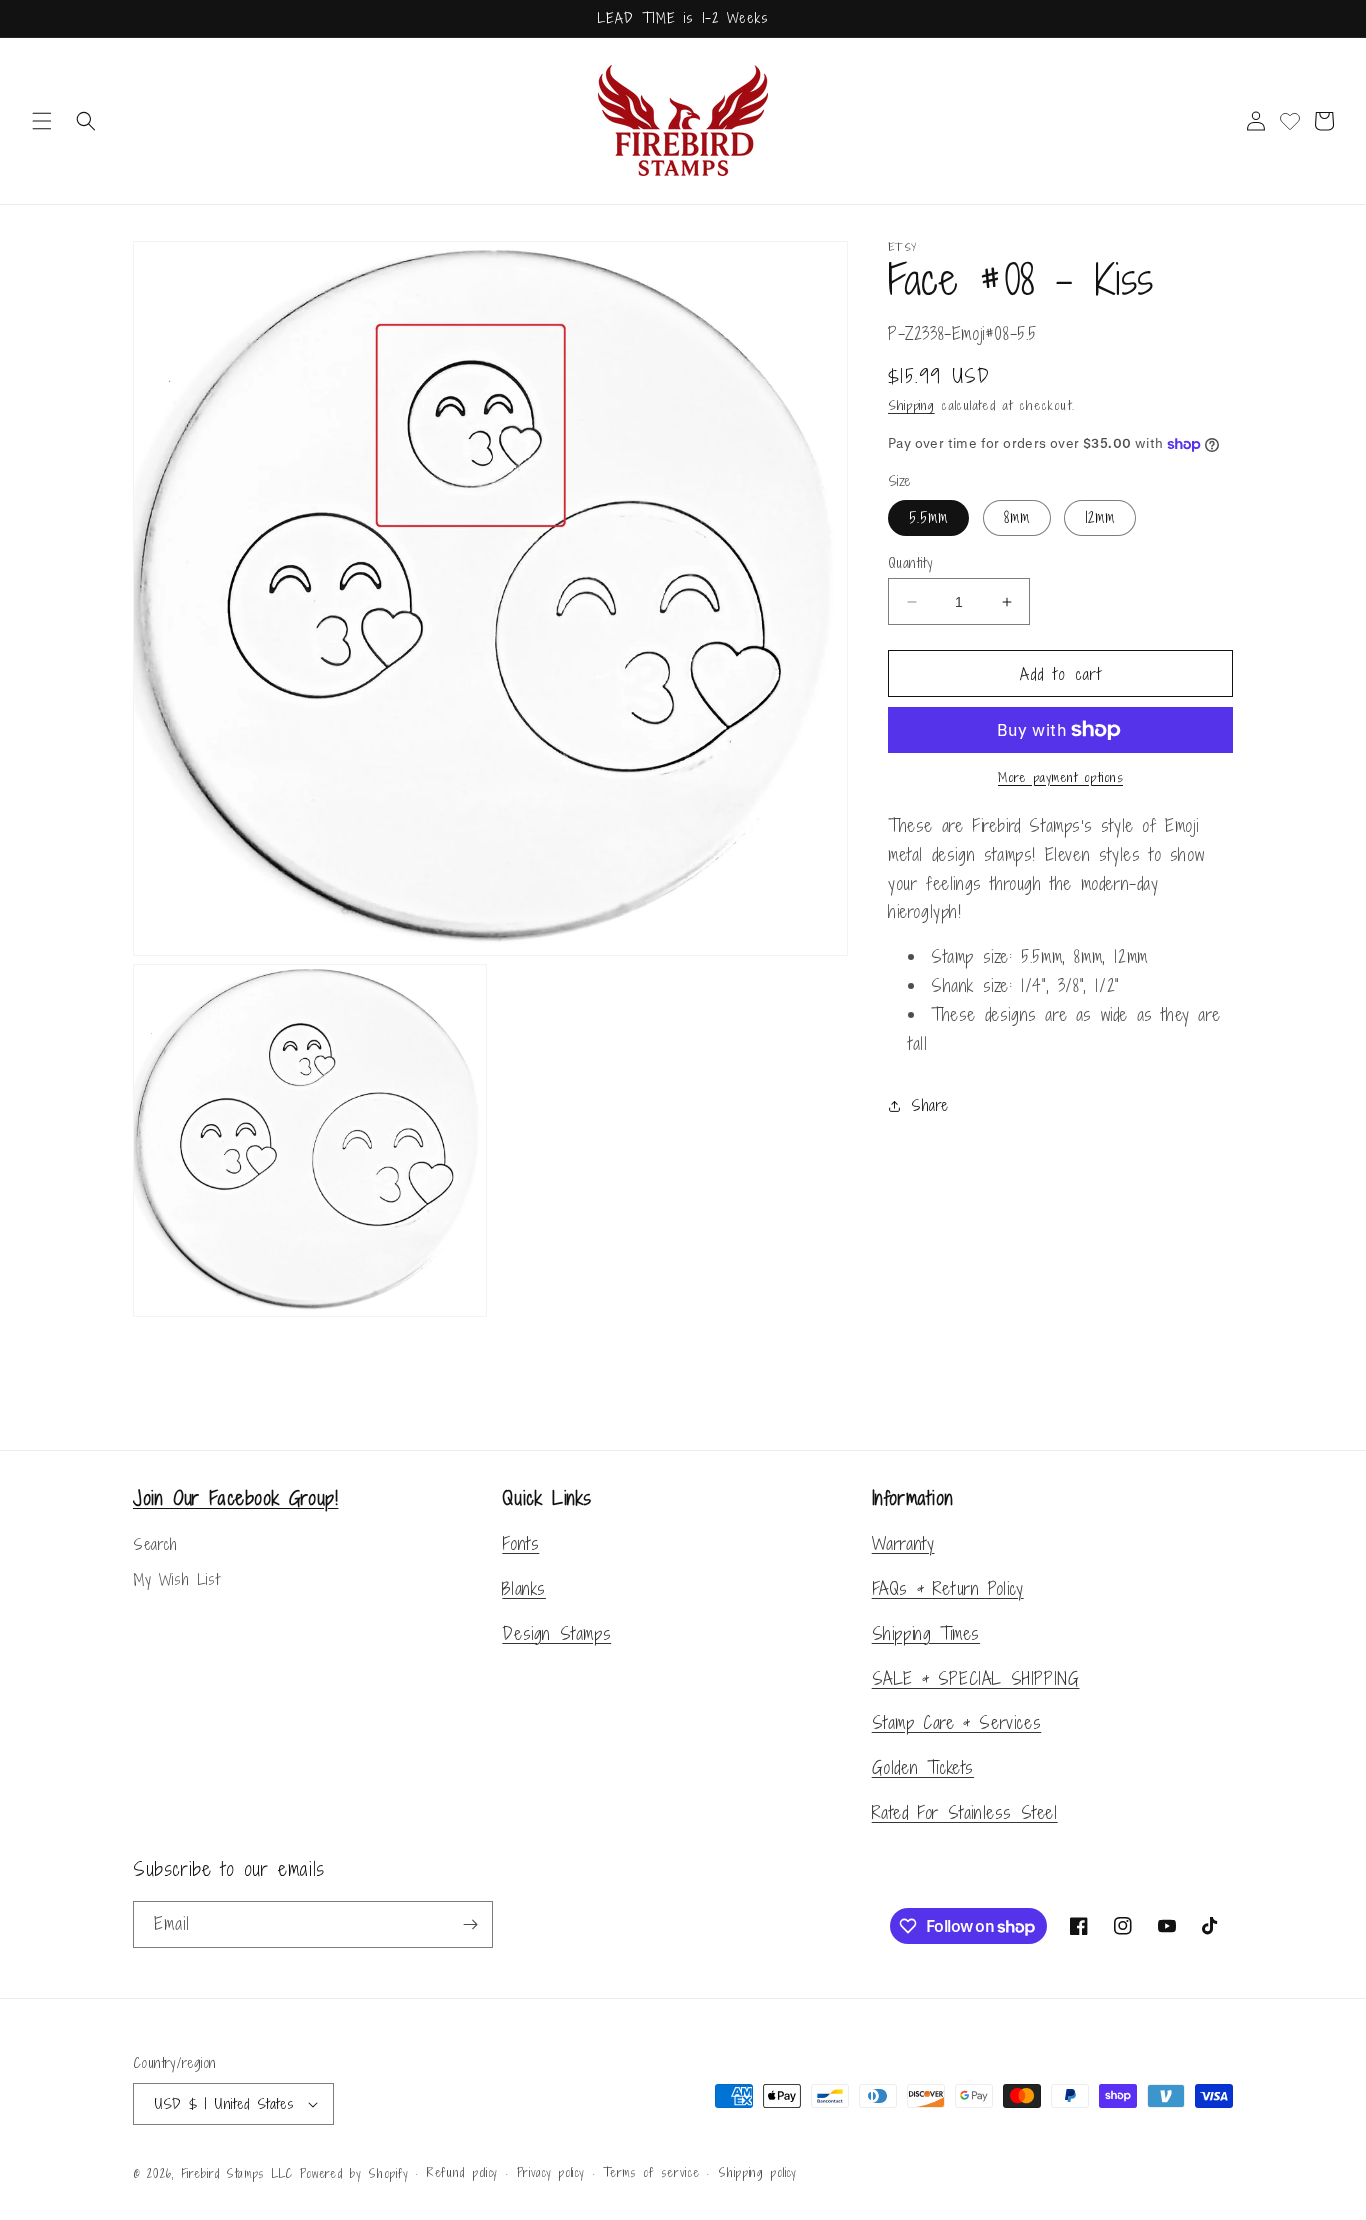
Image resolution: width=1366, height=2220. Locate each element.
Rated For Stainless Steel (965, 1812)
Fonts (520, 1543)
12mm (1100, 517)
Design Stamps (556, 1633)
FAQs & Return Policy (948, 1588)
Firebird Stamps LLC (237, 2174)
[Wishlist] (1290, 121)
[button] (42, 121)
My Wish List (176, 1579)
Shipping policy (757, 2173)
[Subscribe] (470, 1924)
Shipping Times (926, 1633)
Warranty (903, 1543)
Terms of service (651, 2173)
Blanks (524, 1588)
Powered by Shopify (354, 2174)
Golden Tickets (923, 1767)
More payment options (1060, 777)
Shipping (911, 406)
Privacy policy (551, 2173)
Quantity (910, 562)
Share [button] (930, 1105)
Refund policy (462, 2173)
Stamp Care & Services (957, 1722)
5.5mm (928, 517)
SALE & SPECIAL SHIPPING (976, 1678)
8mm (1017, 517)
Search (155, 1544)
